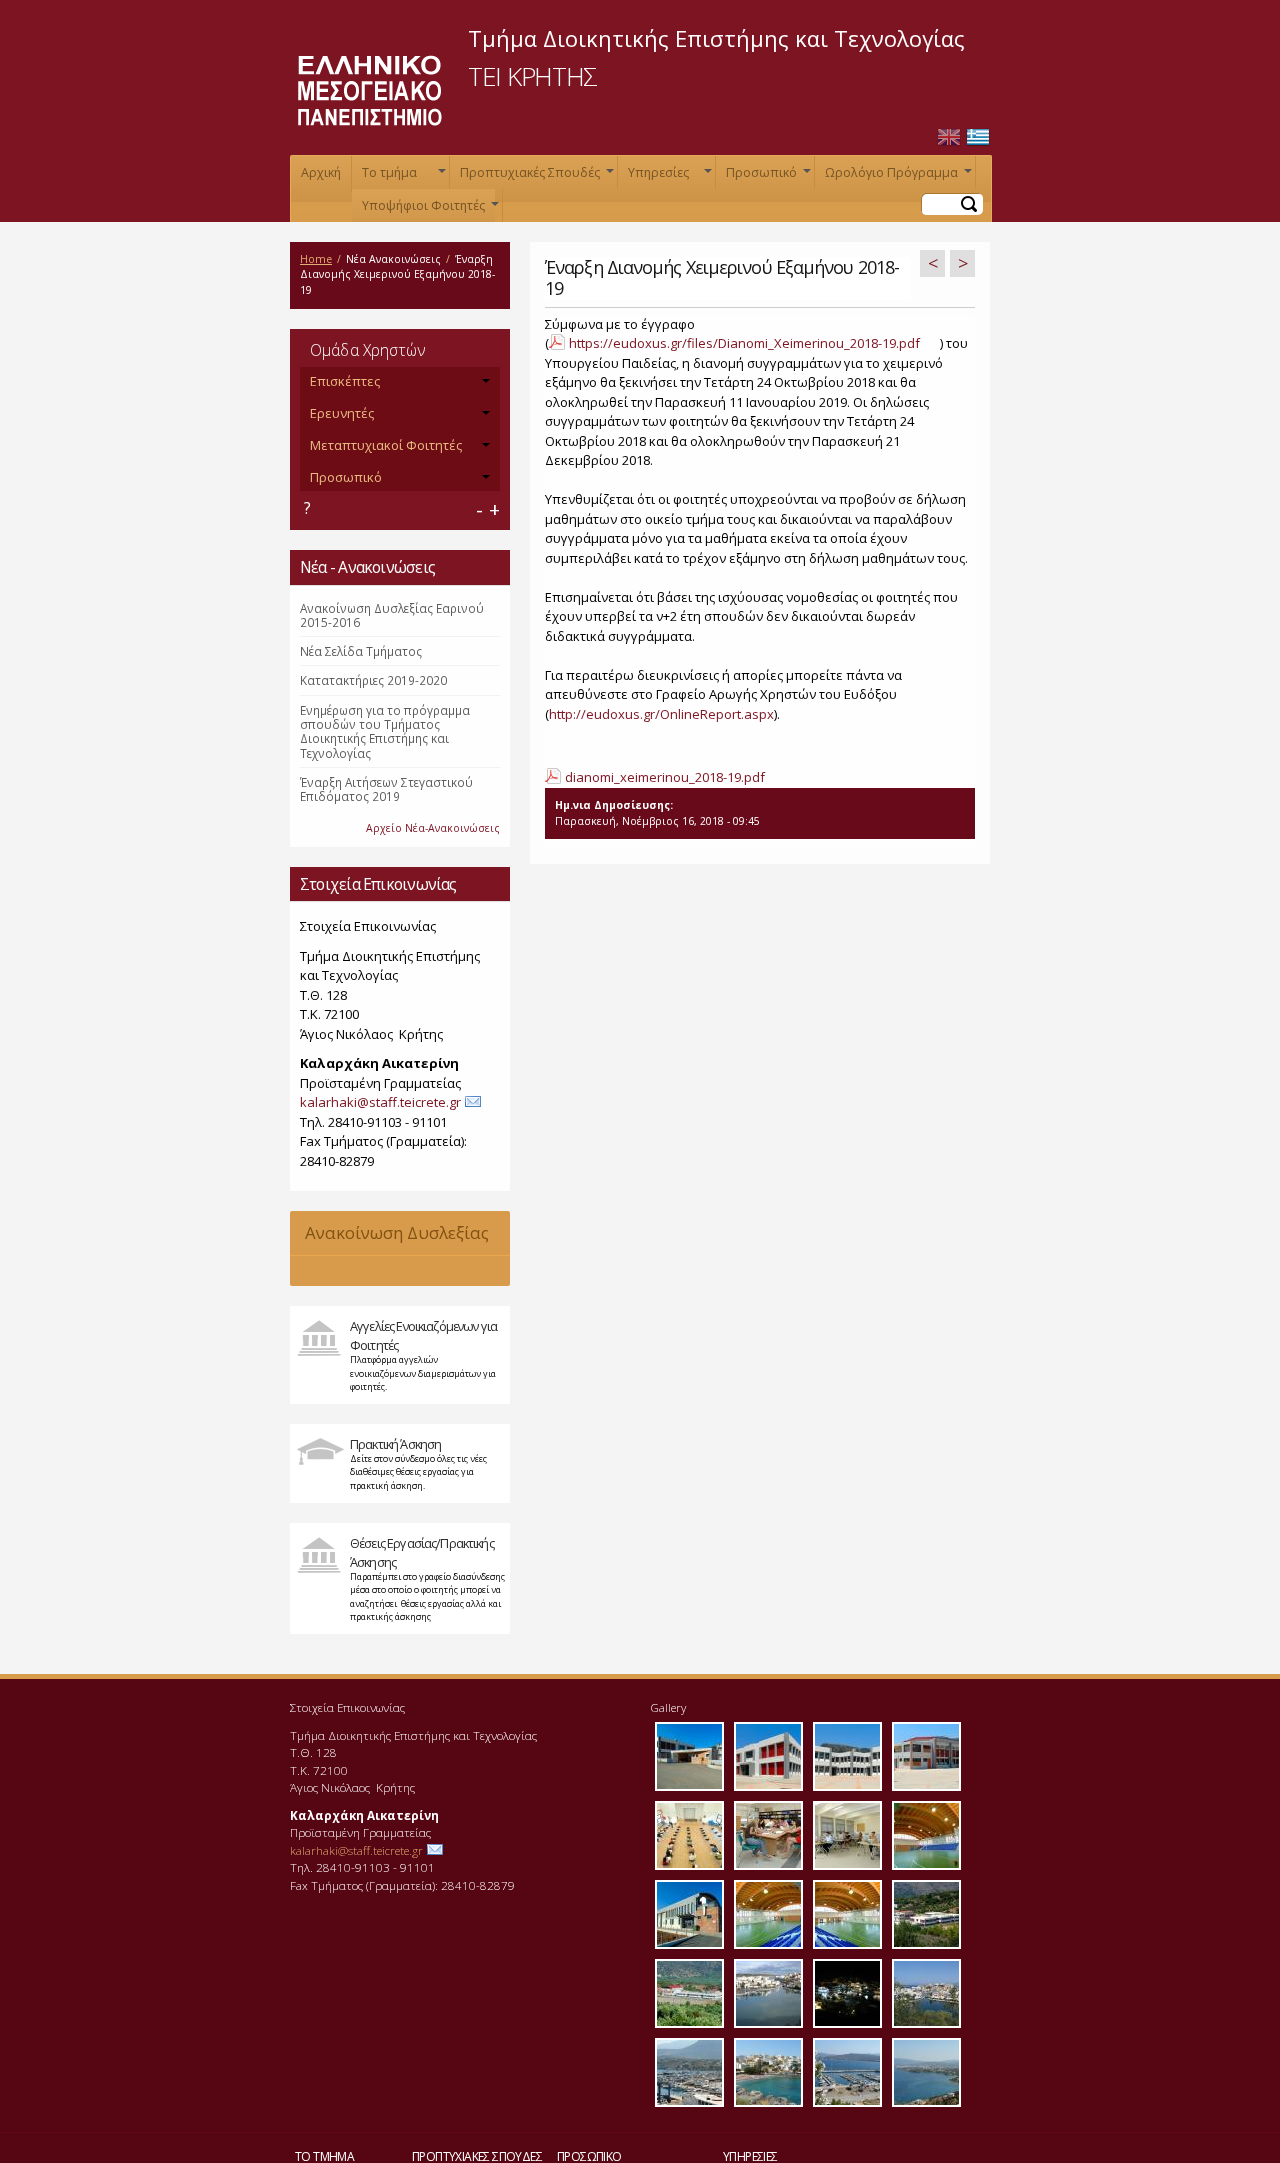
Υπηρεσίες (668, 176)
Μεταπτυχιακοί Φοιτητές (386, 445)
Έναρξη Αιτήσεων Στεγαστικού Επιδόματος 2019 (386, 789)
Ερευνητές (342, 413)
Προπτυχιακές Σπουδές (535, 176)
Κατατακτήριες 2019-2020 (373, 680)
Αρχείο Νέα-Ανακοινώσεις (433, 828)
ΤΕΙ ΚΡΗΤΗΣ (532, 76)
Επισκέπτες (345, 381)
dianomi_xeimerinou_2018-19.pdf (665, 777)
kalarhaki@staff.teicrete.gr (380, 1102)
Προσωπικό (766, 176)
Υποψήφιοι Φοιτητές (428, 209)
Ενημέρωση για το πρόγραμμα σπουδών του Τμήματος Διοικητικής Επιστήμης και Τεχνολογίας (385, 731)
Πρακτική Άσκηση (395, 1444)
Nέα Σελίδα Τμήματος (361, 651)
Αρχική (321, 172)
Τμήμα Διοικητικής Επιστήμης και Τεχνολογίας (716, 38)
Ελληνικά (978, 137)
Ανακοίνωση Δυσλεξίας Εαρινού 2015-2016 (392, 615)
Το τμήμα (402, 176)
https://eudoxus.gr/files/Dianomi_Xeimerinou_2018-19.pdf (744, 343)
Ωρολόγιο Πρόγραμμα (896, 176)
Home (316, 259)
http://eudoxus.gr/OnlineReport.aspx (661, 714)
